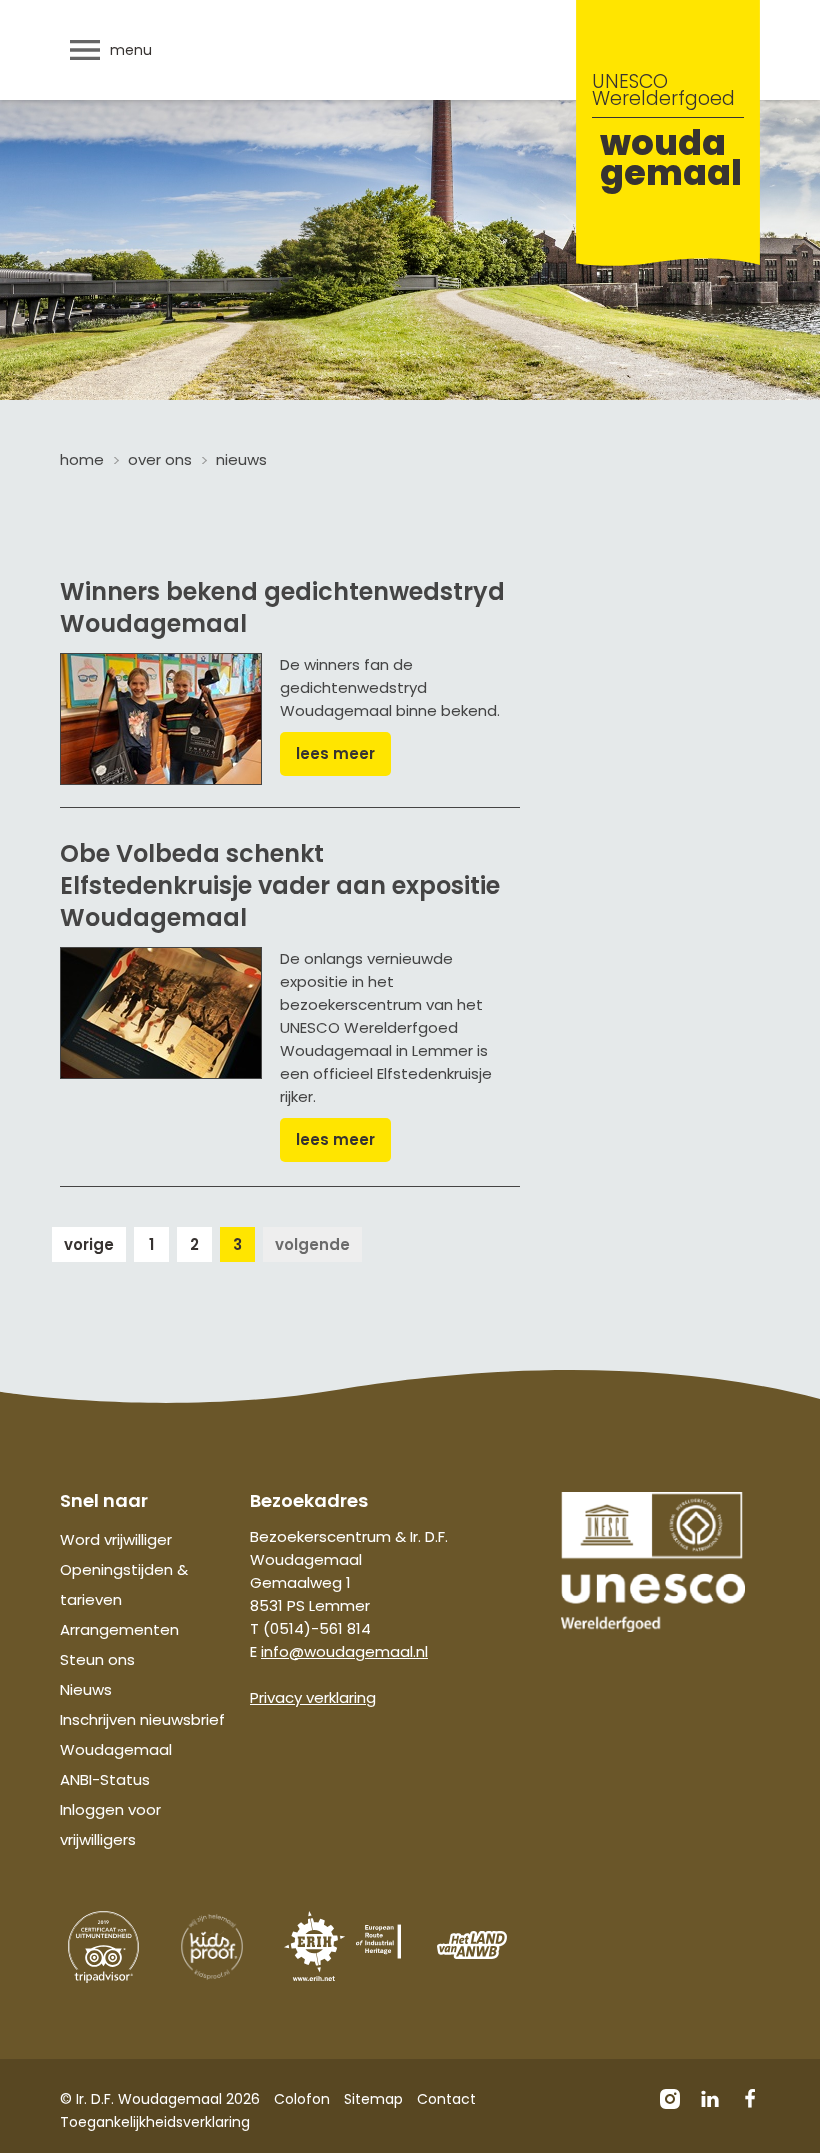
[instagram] (670, 2099)
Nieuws (86, 1689)
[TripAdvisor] (104, 1947)
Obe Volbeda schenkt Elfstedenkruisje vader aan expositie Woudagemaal (280, 885)
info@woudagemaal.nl (344, 1651)
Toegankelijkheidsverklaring (155, 2122)
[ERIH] (342, 1947)
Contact (446, 2099)
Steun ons (97, 1659)
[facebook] (750, 2099)
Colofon (302, 2099)
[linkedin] (710, 2099)
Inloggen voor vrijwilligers (110, 1824)
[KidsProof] (212, 1947)
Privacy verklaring (313, 1697)
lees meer (335, 753)
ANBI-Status (105, 1779)
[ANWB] (472, 1945)
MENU (131, 50)
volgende (312, 1244)
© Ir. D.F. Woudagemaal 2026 (160, 2099)
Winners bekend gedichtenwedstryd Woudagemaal (282, 607)
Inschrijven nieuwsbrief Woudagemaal (142, 1734)
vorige (89, 1244)
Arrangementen (119, 1629)
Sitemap (373, 2099)
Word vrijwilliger (116, 1539)
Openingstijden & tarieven (124, 1584)
